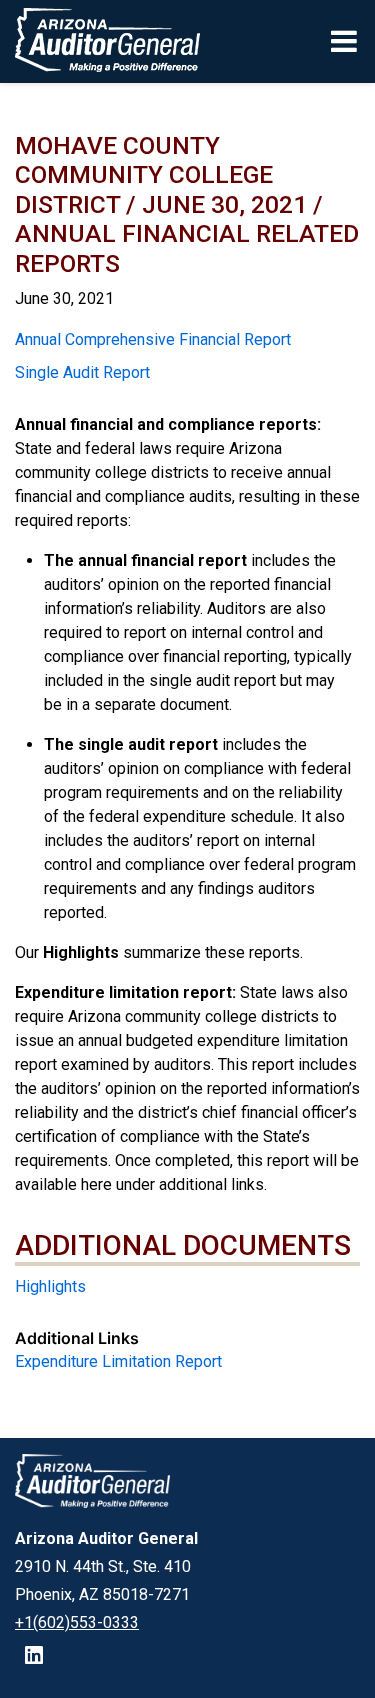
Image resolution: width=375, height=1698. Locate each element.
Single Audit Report (82, 372)
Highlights (50, 1286)
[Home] (100, 41)
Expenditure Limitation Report (118, 1361)
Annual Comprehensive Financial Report (153, 339)
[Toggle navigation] (345, 41)
